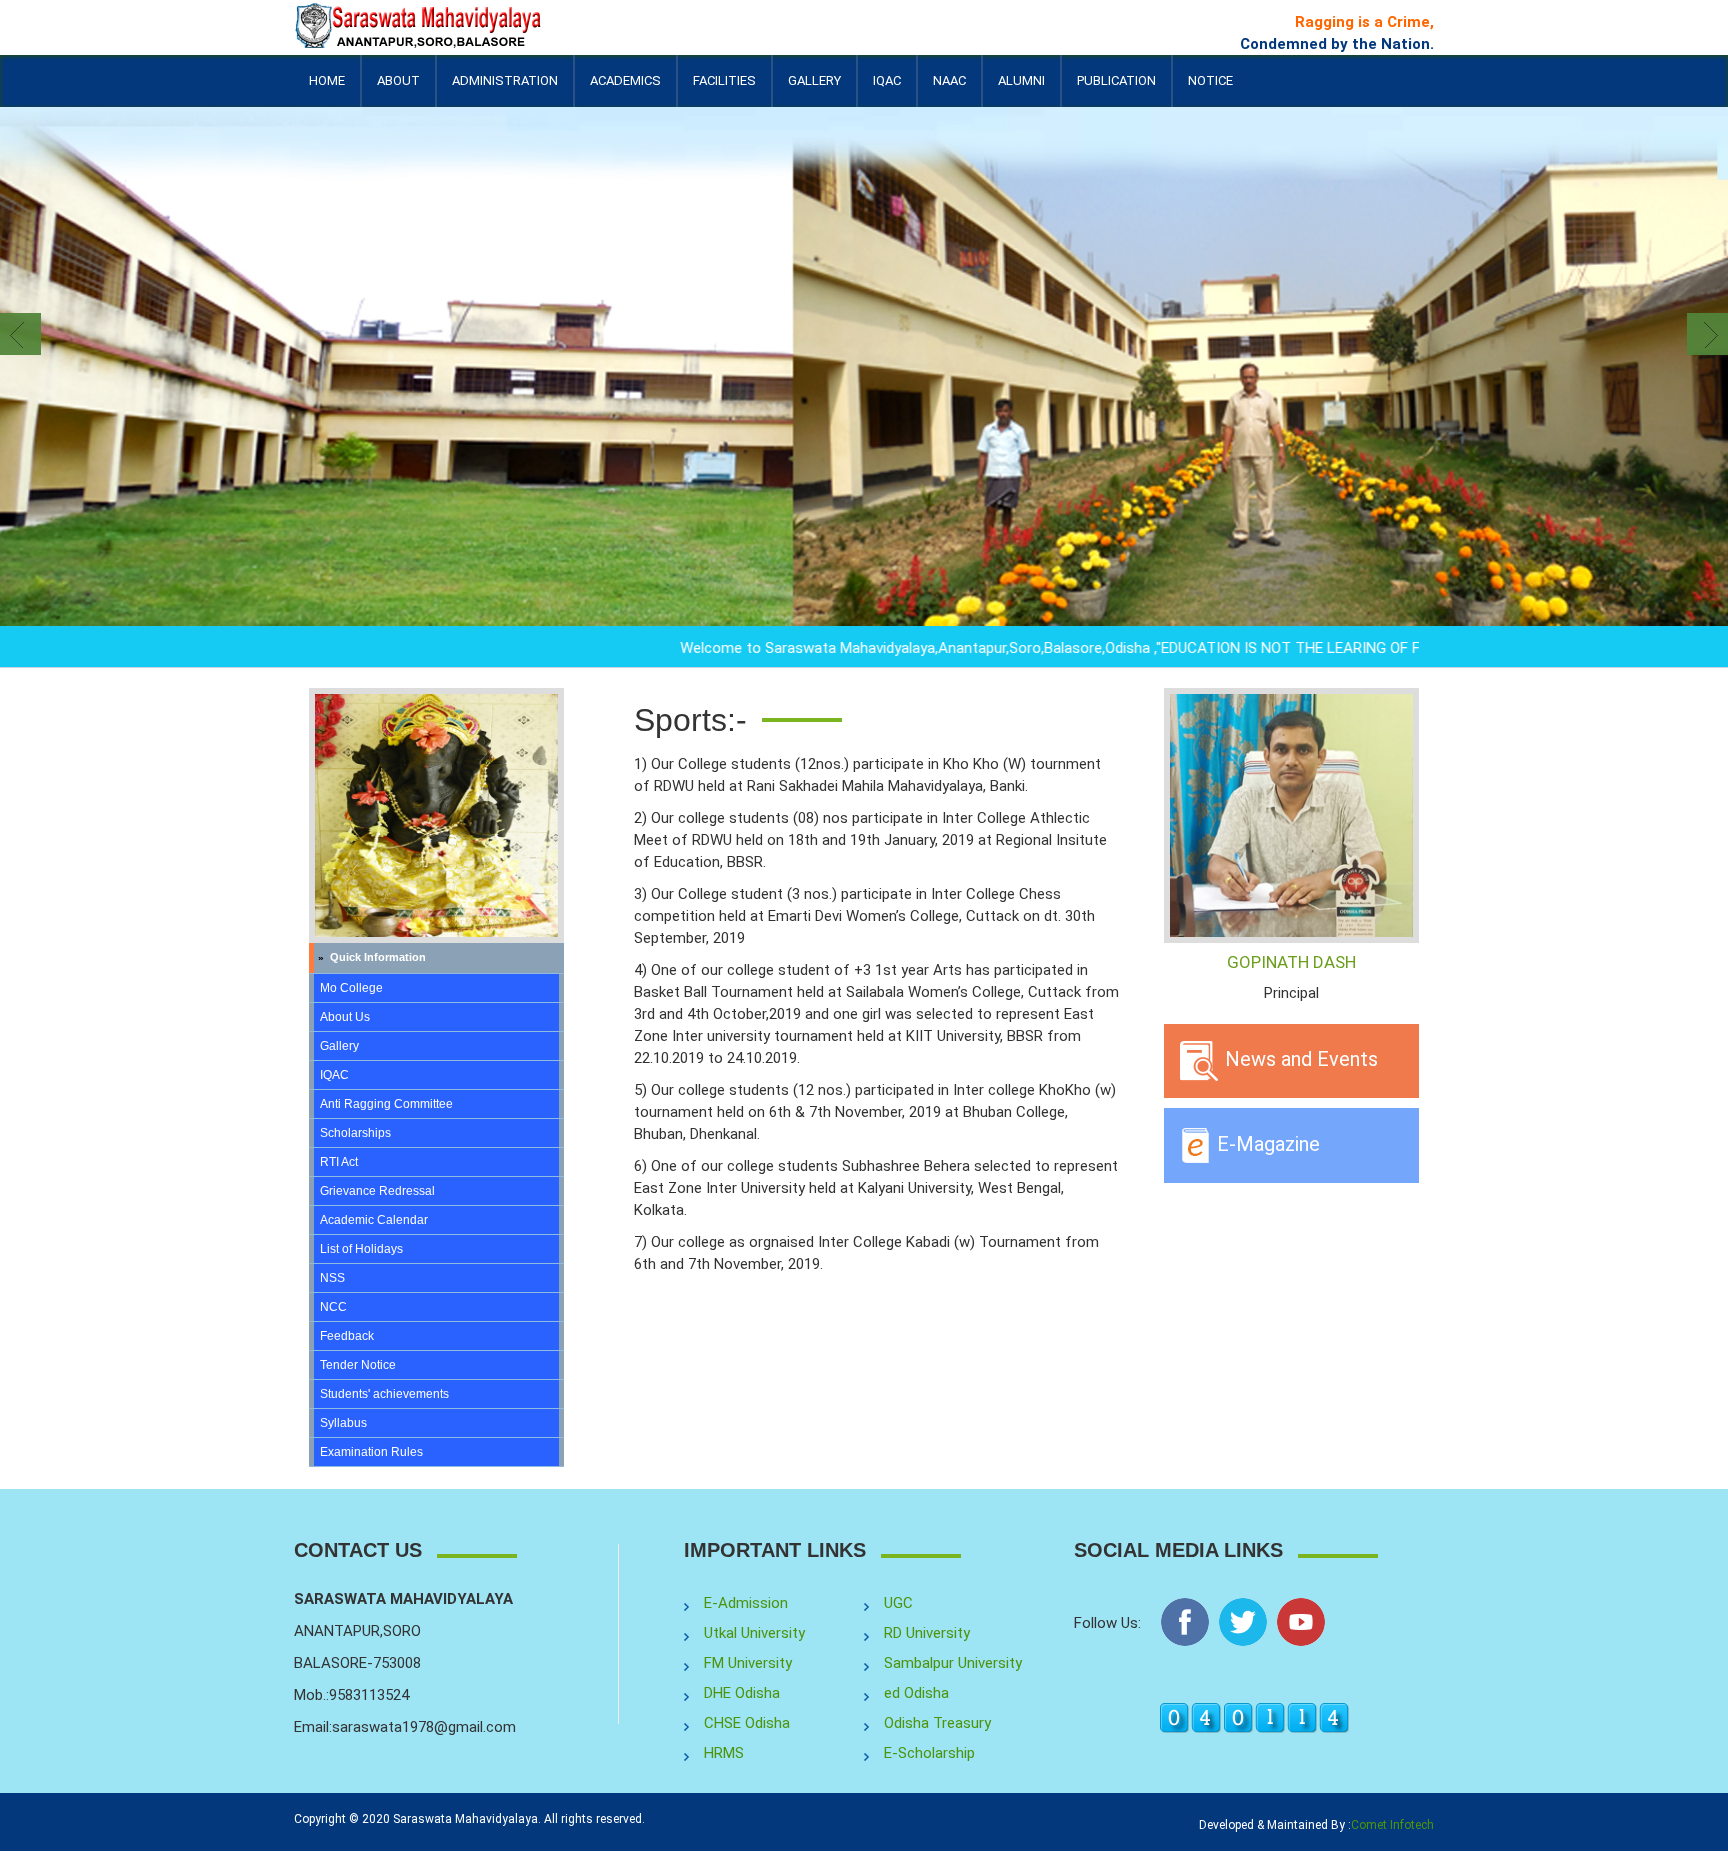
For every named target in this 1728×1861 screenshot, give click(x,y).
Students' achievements (384, 1394)
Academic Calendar (374, 1220)
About (398, 90)
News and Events (1299, 1059)
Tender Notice (358, 1365)
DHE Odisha (742, 1693)
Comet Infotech (1392, 1825)
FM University (748, 1663)
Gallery (814, 80)
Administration (505, 90)
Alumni (1021, 90)
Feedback (347, 1336)
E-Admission (746, 1603)
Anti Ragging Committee (386, 1104)
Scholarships (355, 1133)
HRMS (724, 1753)
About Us (345, 1017)
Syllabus (343, 1423)
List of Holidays (361, 1249)
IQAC (887, 90)
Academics (625, 90)
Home (327, 80)
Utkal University (754, 1633)
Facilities (724, 90)
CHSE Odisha (747, 1723)
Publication (1116, 90)
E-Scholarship (929, 1753)
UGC (898, 1603)
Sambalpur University (953, 1663)
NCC (333, 1307)
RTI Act (339, 1162)
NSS (332, 1278)
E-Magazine (1266, 1143)
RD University (927, 1633)
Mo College (351, 988)
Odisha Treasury (937, 1723)
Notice (1210, 80)
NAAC (949, 80)
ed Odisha (916, 1693)
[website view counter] (1254, 1717)
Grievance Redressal (377, 1191)
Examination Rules (371, 1452)
